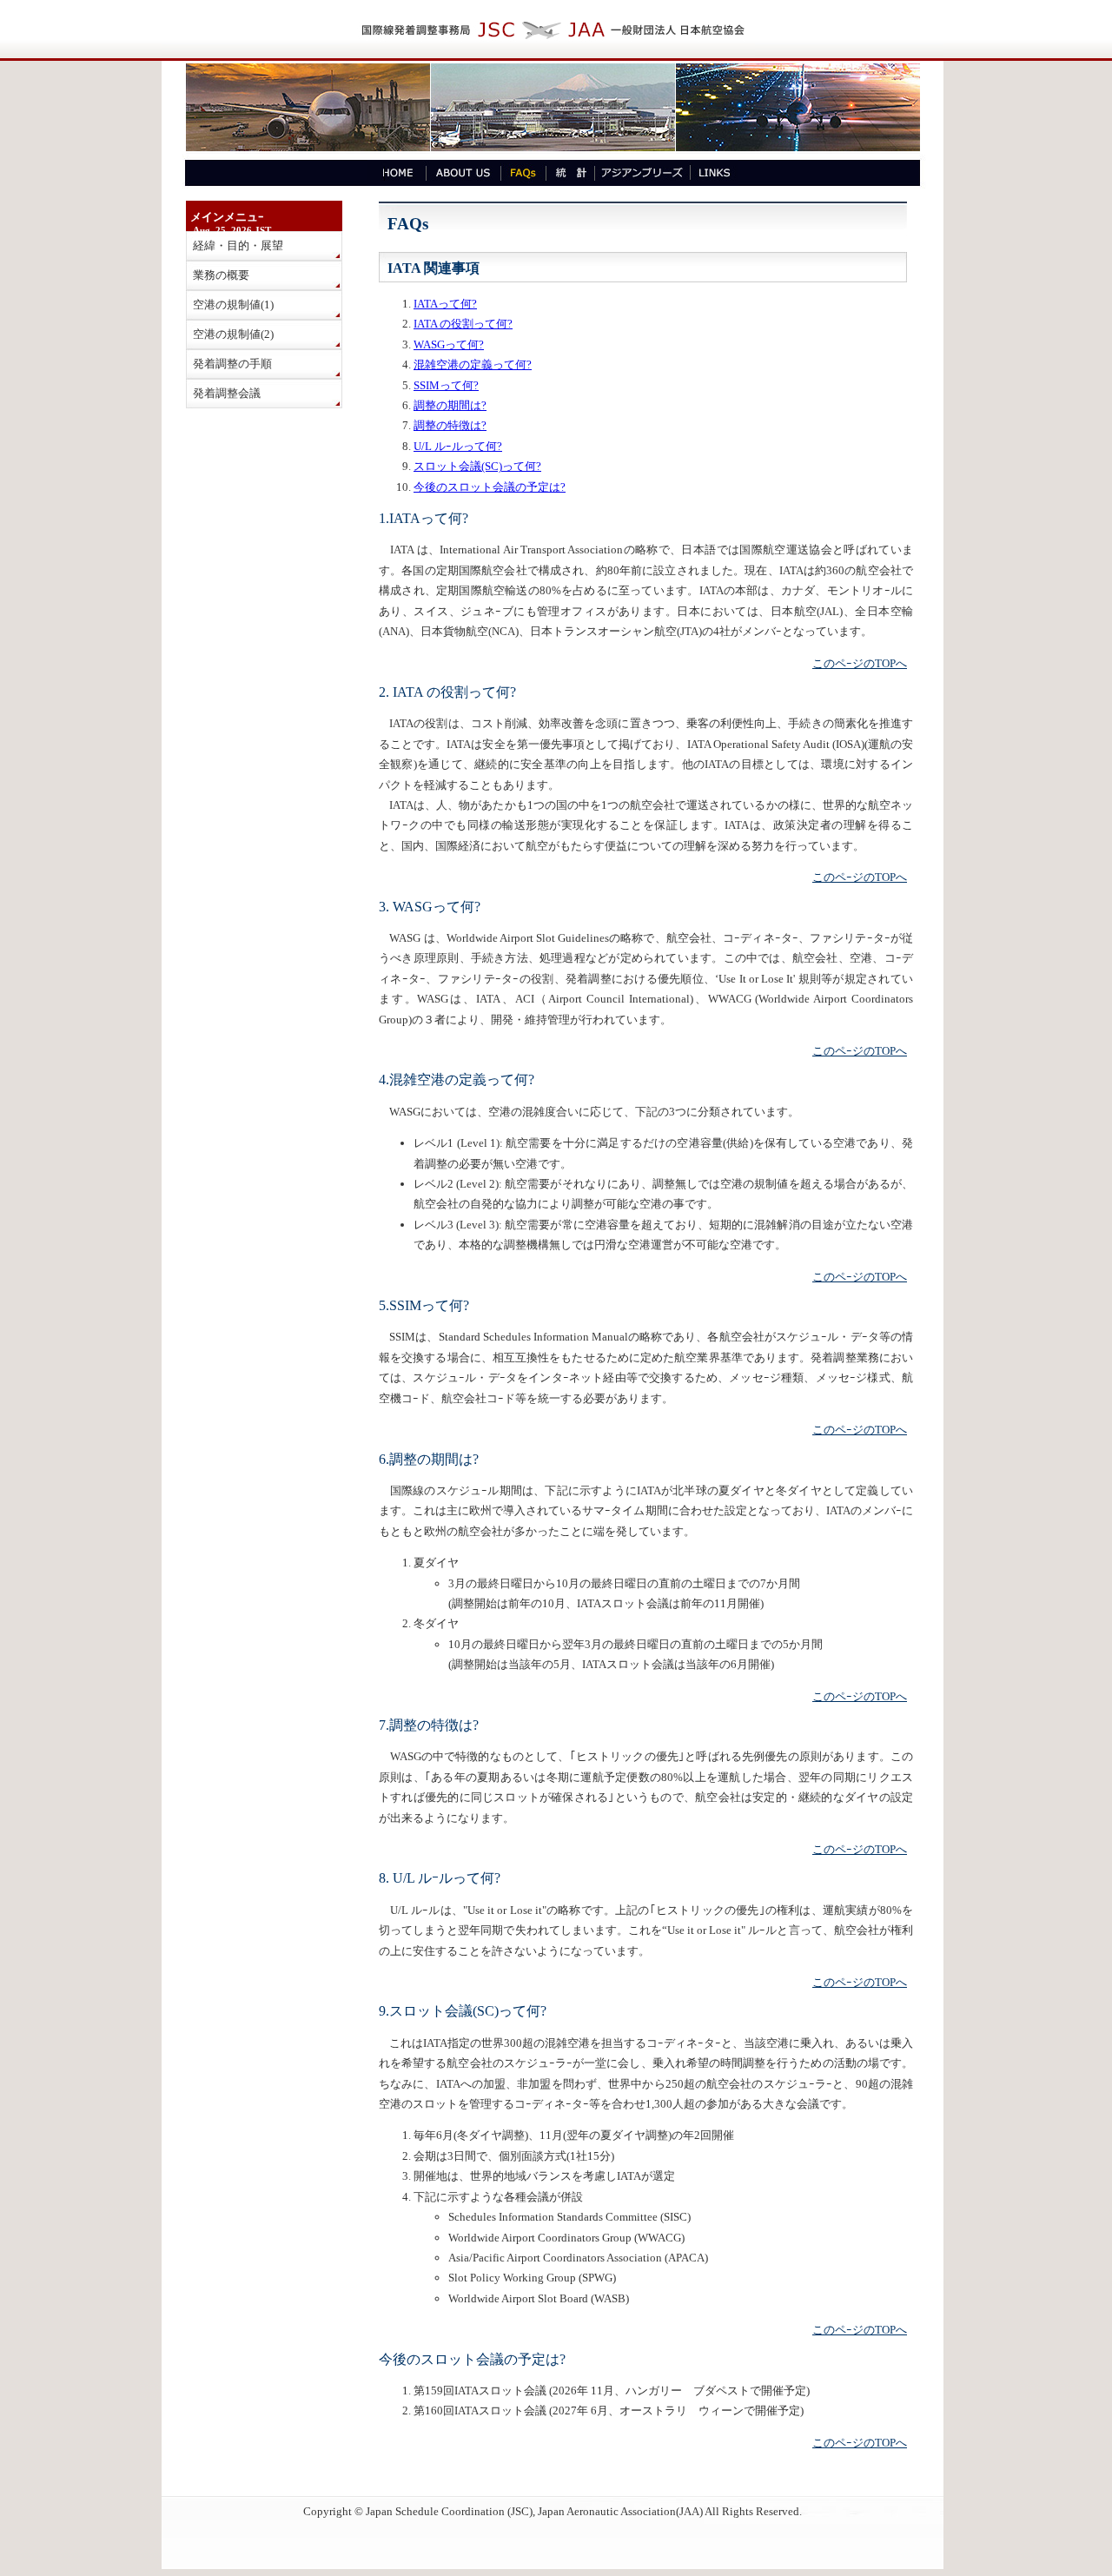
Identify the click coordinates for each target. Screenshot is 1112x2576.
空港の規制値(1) (233, 305)
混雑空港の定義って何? (473, 364)
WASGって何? (449, 344)
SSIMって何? (446, 385)
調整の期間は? (450, 405)
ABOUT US (463, 173)
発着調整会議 (227, 393)
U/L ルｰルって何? (458, 446)
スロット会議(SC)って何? (477, 466)
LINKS (714, 173)
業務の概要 (221, 275)
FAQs (523, 173)
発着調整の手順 (232, 364)
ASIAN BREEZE (642, 173)
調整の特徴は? (450, 425)
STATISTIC (570, 173)
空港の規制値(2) (233, 334)
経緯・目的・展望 (238, 245)
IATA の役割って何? (463, 324)
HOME (397, 173)
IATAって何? (445, 304)
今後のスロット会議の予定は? (490, 487)
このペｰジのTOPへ (860, 663)
